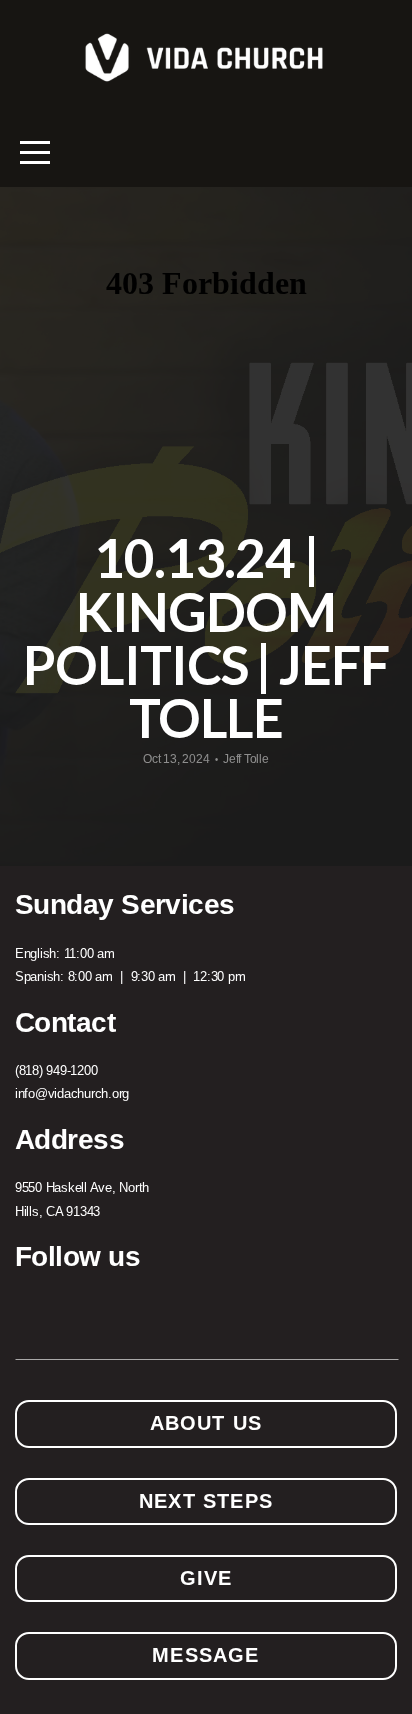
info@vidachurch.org (72, 1093)
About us (206, 1423)
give (206, 1578)
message (205, 1655)
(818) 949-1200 (56, 1070)
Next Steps (206, 1501)
